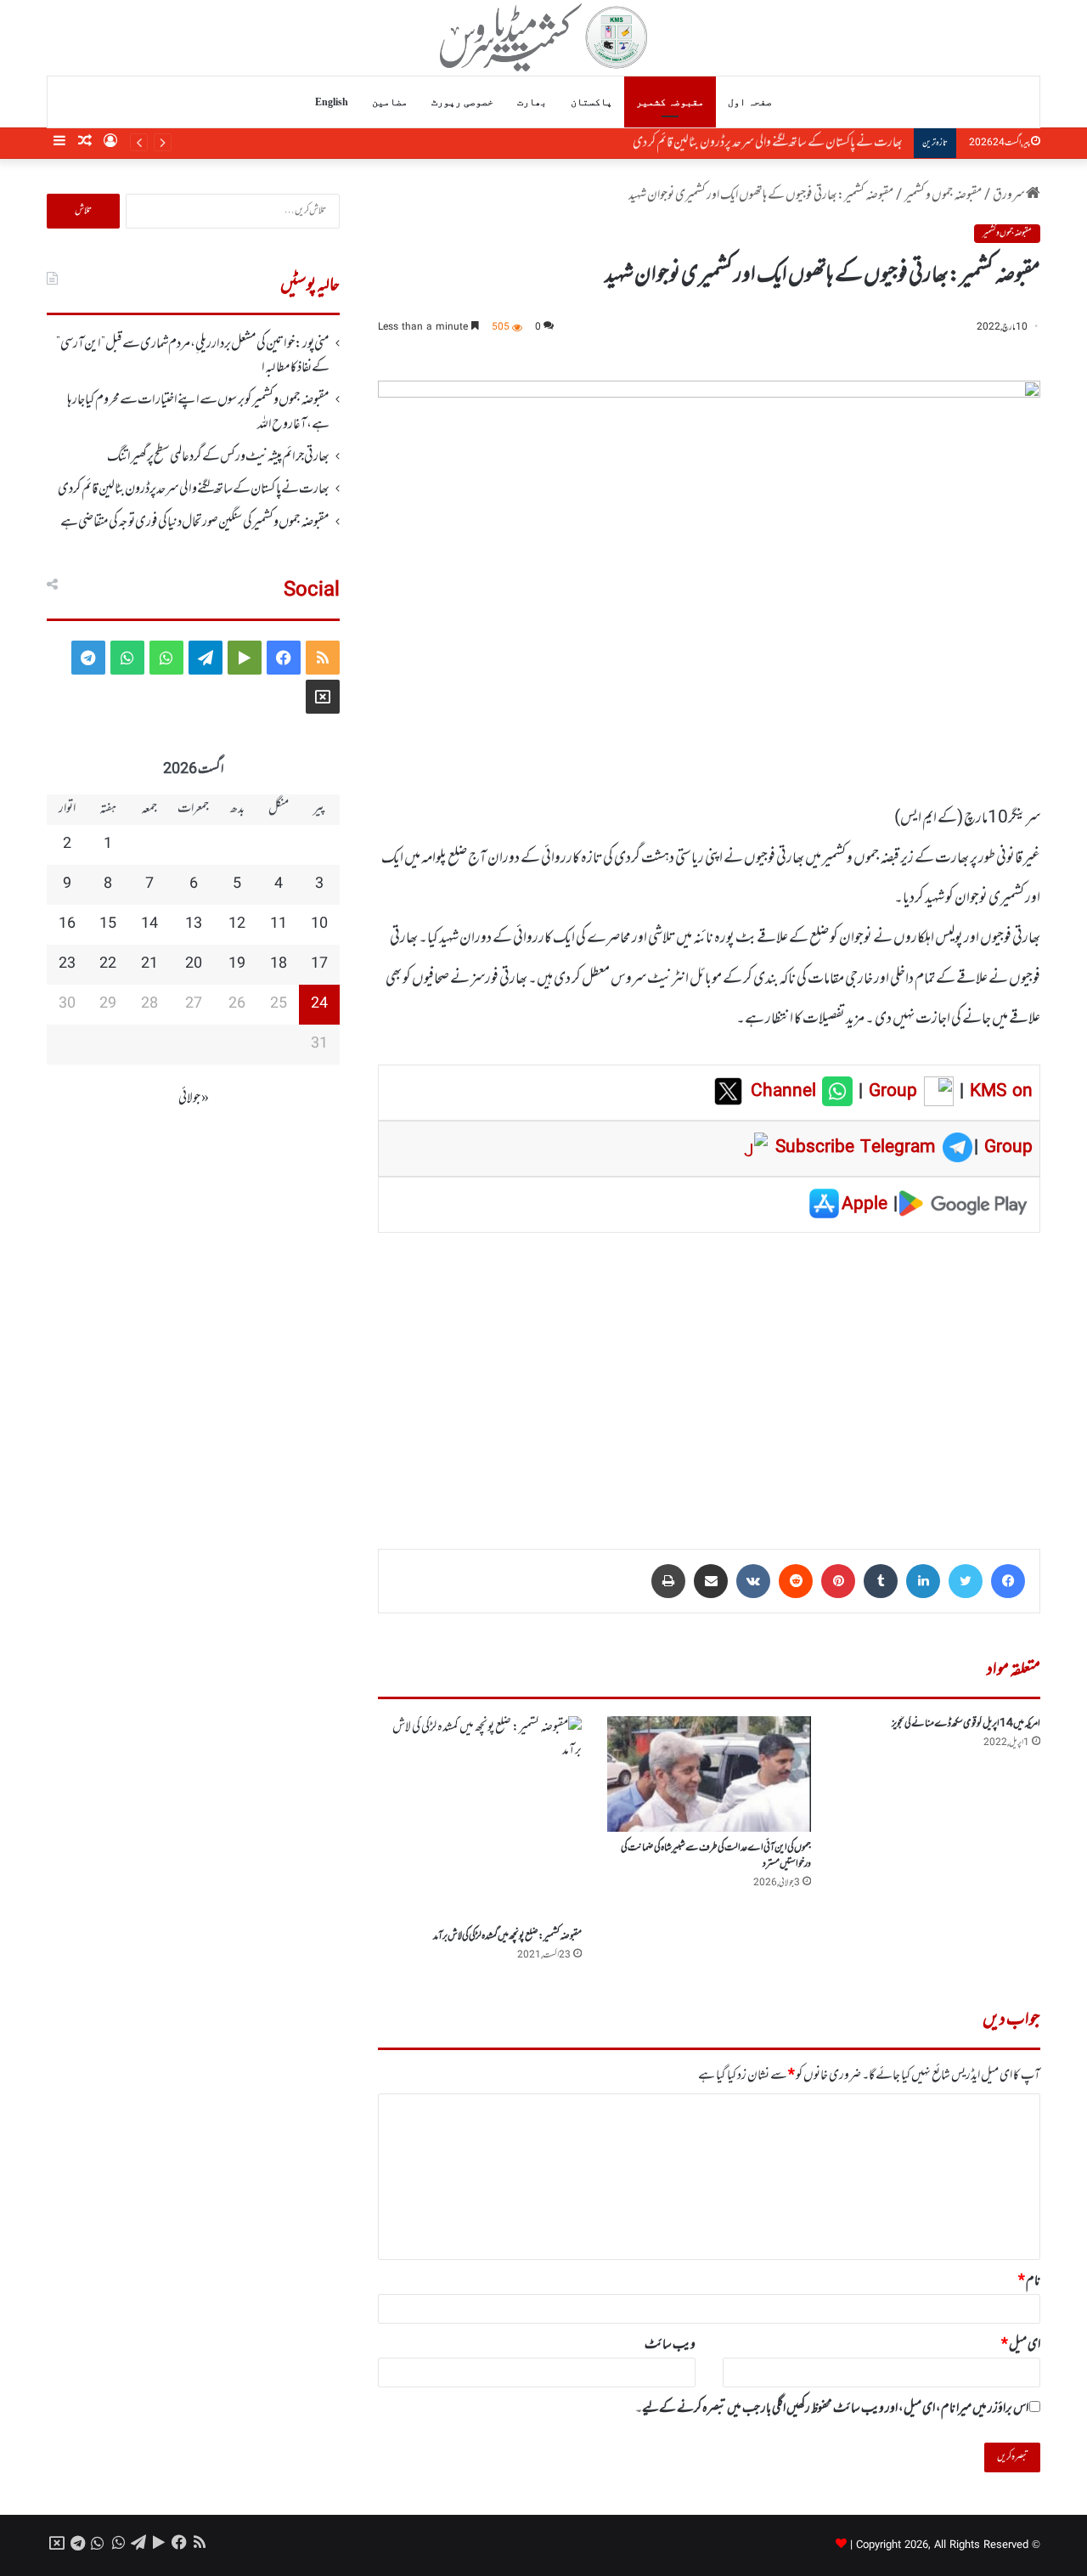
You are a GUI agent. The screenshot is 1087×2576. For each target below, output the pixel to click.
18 (279, 964)
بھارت (532, 102)
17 (319, 964)
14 (149, 924)
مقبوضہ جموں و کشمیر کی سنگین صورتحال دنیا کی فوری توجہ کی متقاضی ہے (195, 523)
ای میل (1021, 2345)
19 (237, 964)
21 (149, 964)
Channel (786, 1092)
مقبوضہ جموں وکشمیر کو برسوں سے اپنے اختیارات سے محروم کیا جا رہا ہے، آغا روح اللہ (198, 412)
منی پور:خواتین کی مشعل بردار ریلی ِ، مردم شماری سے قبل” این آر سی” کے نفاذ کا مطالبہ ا (193, 356)
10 (319, 924)
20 (194, 964)
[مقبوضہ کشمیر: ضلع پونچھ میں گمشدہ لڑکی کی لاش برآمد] (480, 1818)
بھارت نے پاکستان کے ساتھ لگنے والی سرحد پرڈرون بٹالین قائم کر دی (770, 143)
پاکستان (591, 102)
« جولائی (194, 1099)
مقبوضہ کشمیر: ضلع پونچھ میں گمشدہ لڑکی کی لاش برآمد (507, 1936)
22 (108, 964)
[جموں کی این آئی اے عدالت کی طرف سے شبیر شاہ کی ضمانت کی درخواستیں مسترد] (709, 1774)
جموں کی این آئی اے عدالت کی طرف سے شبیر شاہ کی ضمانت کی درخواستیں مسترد (716, 1856)
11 (279, 924)
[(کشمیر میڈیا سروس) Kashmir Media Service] (544, 37)
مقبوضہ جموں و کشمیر (943, 195)
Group (890, 1092)
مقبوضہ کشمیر (670, 102)
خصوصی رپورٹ (462, 102)
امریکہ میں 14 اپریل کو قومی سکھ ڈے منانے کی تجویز (966, 1724)
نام (1029, 2281)
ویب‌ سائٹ (670, 2345)
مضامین (390, 102)
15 (108, 924)
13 (194, 924)
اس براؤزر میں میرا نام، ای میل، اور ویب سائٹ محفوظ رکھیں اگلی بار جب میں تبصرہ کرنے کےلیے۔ (832, 2409)
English (332, 102)
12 (237, 924)
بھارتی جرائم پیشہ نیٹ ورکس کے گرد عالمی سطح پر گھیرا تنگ (218, 457)
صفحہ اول (750, 102)
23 (67, 964)
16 (67, 924)
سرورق (1009, 195)
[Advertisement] (709, 1379)
